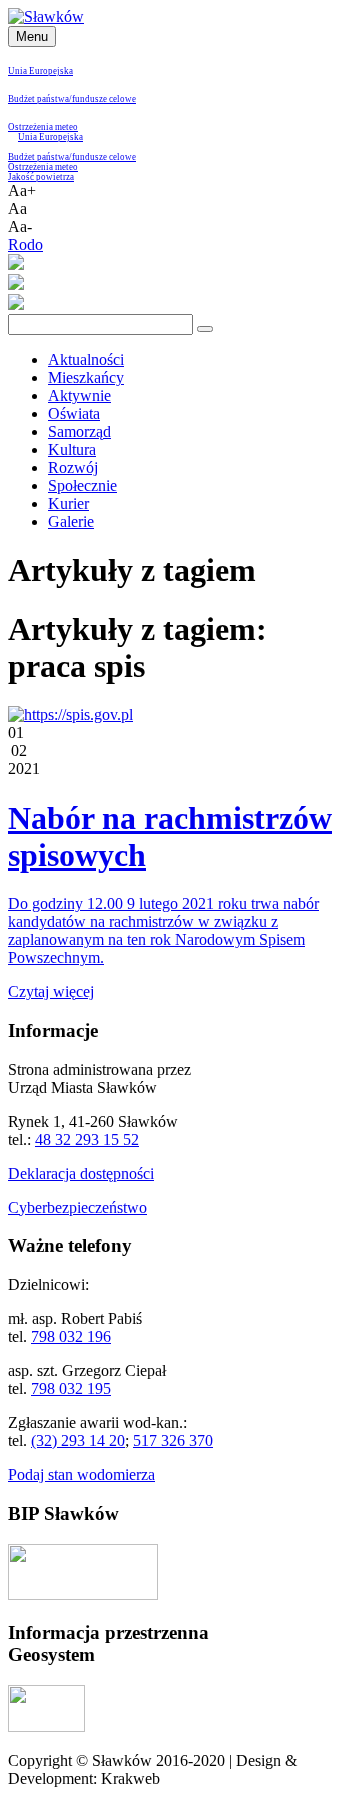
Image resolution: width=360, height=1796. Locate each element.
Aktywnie (79, 395)
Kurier (68, 503)
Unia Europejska (40, 71)
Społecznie (82, 485)
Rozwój (73, 467)
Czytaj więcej (51, 991)
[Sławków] (46, 16)
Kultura (72, 449)
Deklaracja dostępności (81, 1173)
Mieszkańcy (86, 377)
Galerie (71, 521)
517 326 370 (173, 1440)
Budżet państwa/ (40, 99)
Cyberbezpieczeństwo (77, 1207)
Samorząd (79, 431)
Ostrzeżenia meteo (43, 127)
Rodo (25, 244)
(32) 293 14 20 (78, 1440)
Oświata (74, 413)
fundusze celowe (104, 99)
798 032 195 (71, 1388)
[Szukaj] (205, 329)
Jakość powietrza (41, 177)
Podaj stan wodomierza (81, 1474)
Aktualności (86, 359)
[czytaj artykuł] (70, 714)
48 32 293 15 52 (87, 1139)
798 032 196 (71, 1336)
